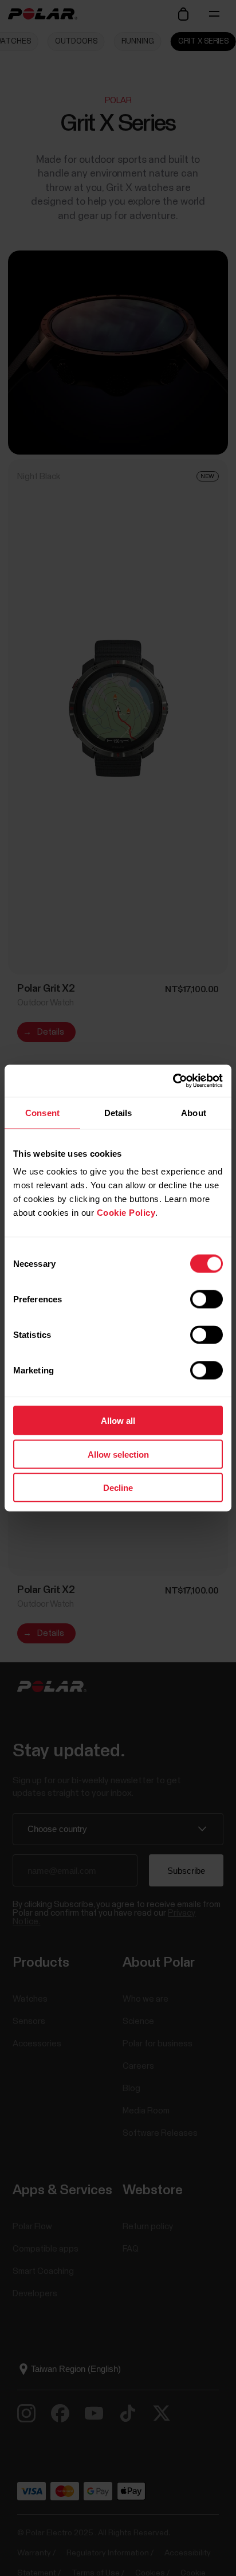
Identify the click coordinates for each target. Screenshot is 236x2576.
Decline (118, 1488)
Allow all (118, 1421)
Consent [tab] (42, 1112)
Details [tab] (118, 1112)
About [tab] (194, 1112)
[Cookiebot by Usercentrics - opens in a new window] (173, 1081)
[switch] (206, 1299)
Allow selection (118, 1454)
